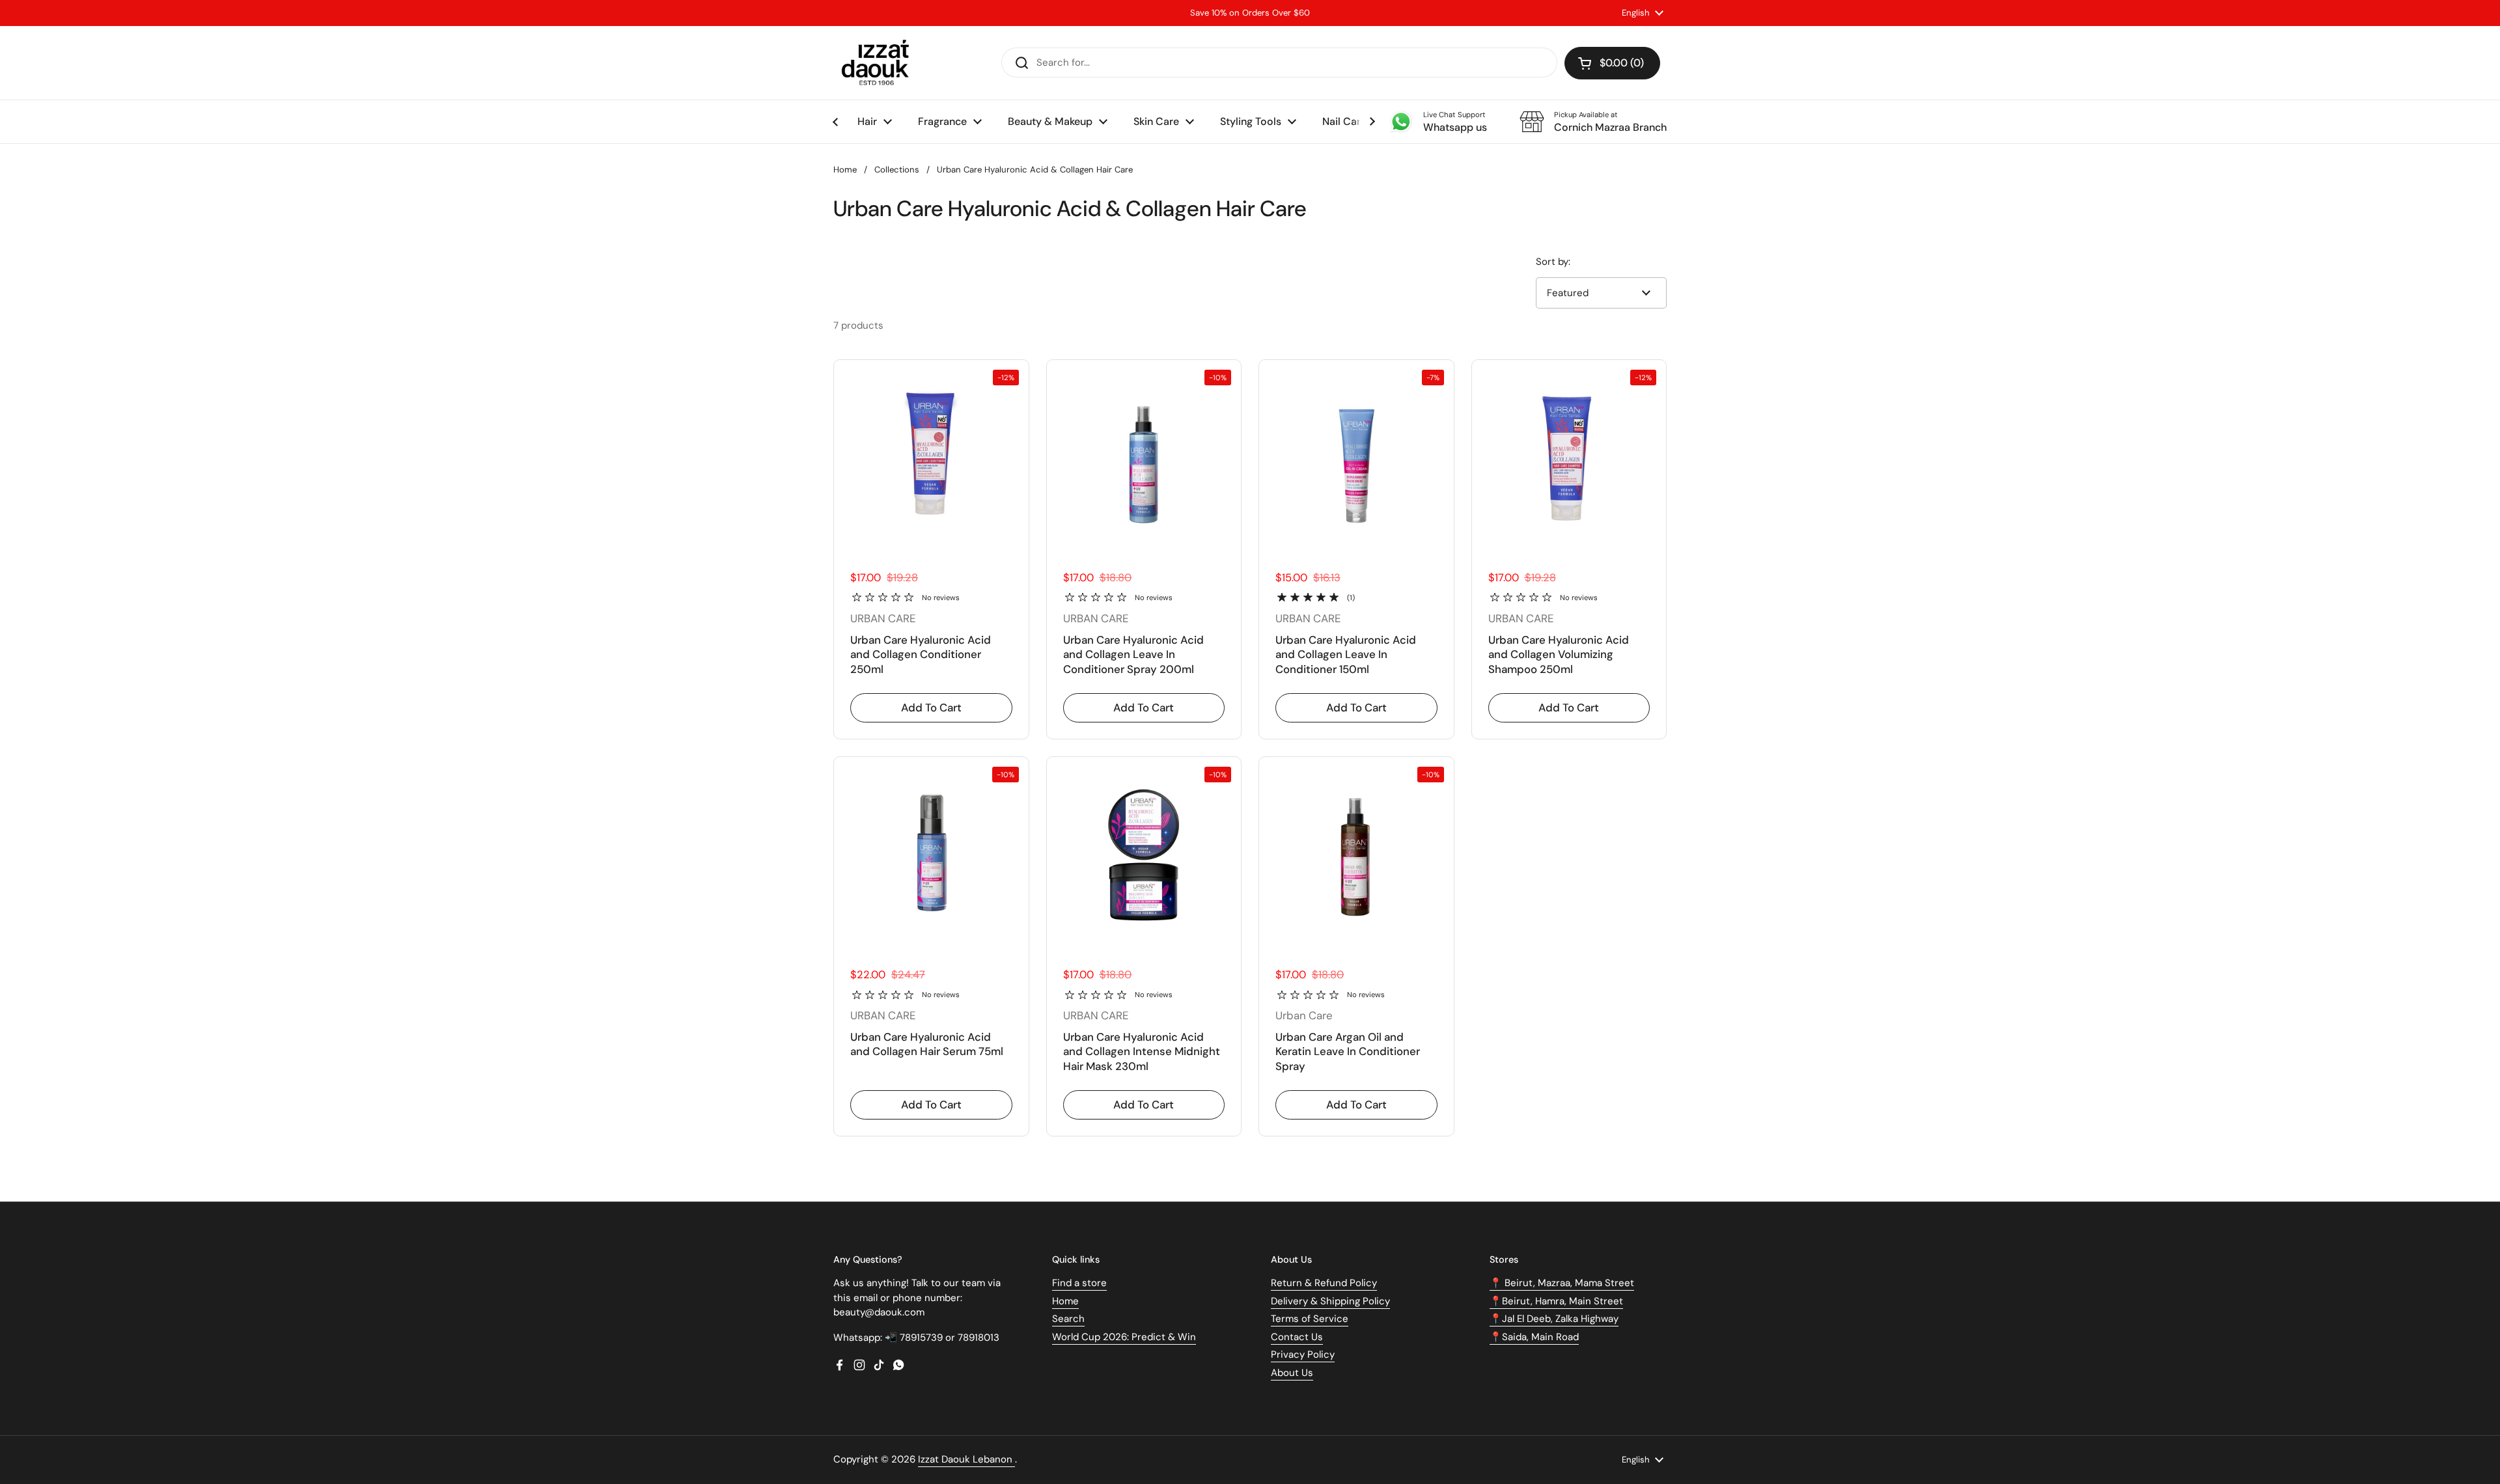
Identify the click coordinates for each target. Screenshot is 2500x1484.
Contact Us (1297, 1337)
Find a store (1079, 1283)
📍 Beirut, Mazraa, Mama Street (1562, 1283)
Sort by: (1553, 262)
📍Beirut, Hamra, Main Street (1556, 1301)
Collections (897, 170)
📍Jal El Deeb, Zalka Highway (1554, 1319)
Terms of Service (1310, 1319)
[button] (1612, 63)
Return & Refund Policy (1324, 1283)
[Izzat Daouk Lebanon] (878, 63)
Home (845, 170)
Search (1068, 1319)
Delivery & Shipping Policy (1330, 1301)
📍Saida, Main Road (1534, 1337)
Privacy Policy (1303, 1354)
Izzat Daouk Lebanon (966, 1459)
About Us (1292, 1373)
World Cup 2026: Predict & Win (1124, 1337)
